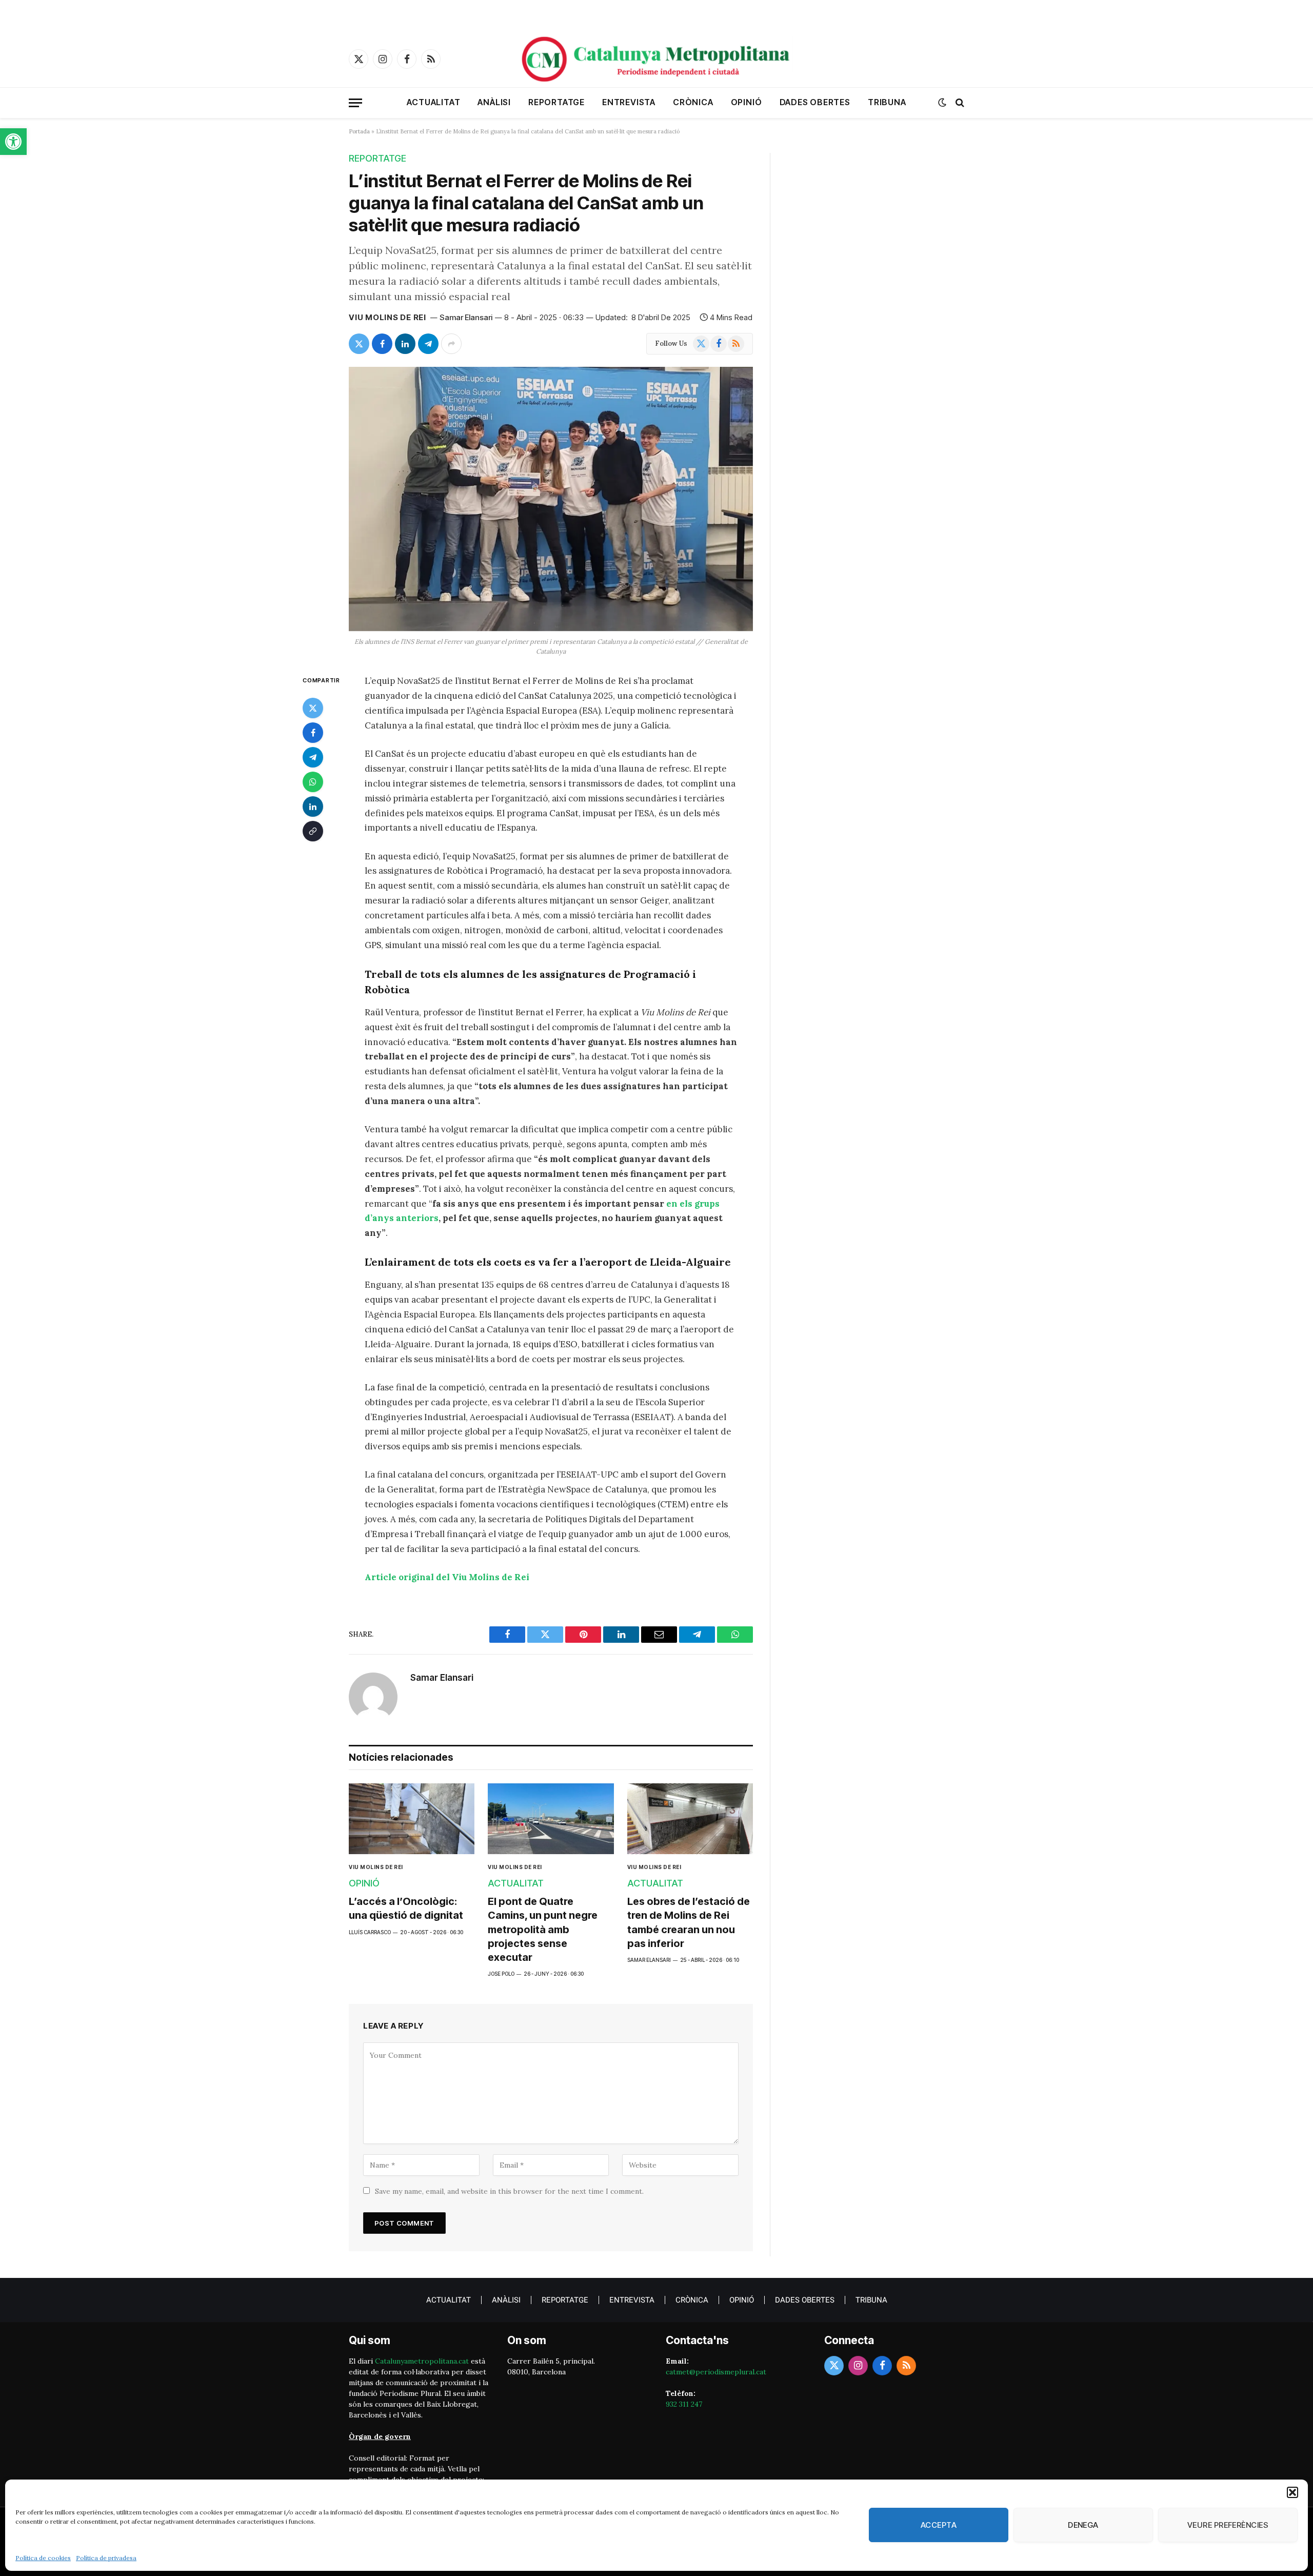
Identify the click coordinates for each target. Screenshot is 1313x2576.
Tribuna (887, 102)
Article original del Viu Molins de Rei (447, 1577)
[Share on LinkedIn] (405, 344)
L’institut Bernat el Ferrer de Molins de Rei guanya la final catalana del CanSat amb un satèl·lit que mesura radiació (526, 203)
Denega (1083, 2525)
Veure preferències (1228, 2525)
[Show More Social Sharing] (451, 344)
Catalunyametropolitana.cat (422, 2361)
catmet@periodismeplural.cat (716, 2372)
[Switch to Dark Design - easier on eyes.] (942, 103)
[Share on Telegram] (428, 344)
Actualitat (433, 102)
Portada (359, 131)
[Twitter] (313, 708)
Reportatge (556, 102)
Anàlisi (494, 102)
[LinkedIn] (313, 807)
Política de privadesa (106, 2558)
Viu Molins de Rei (387, 317)
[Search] (959, 103)
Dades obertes (815, 102)
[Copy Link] (313, 831)
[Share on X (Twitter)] (359, 344)
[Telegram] (313, 757)
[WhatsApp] (313, 782)
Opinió (747, 102)
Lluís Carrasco (370, 1932)
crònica (693, 102)
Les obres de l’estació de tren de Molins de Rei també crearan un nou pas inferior (689, 1922)
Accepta (939, 2525)
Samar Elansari (466, 317)
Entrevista (629, 102)
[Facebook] (313, 733)
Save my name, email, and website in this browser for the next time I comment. (509, 2191)
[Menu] (355, 103)
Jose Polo (501, 1974)
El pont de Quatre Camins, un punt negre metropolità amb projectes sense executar (543, 1929)
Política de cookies (43, 2558)
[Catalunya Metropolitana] (656, 59)
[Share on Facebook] (382, 344)
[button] (13, 142)
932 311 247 (684, 2404)
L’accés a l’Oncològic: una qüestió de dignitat (406, 1908)
